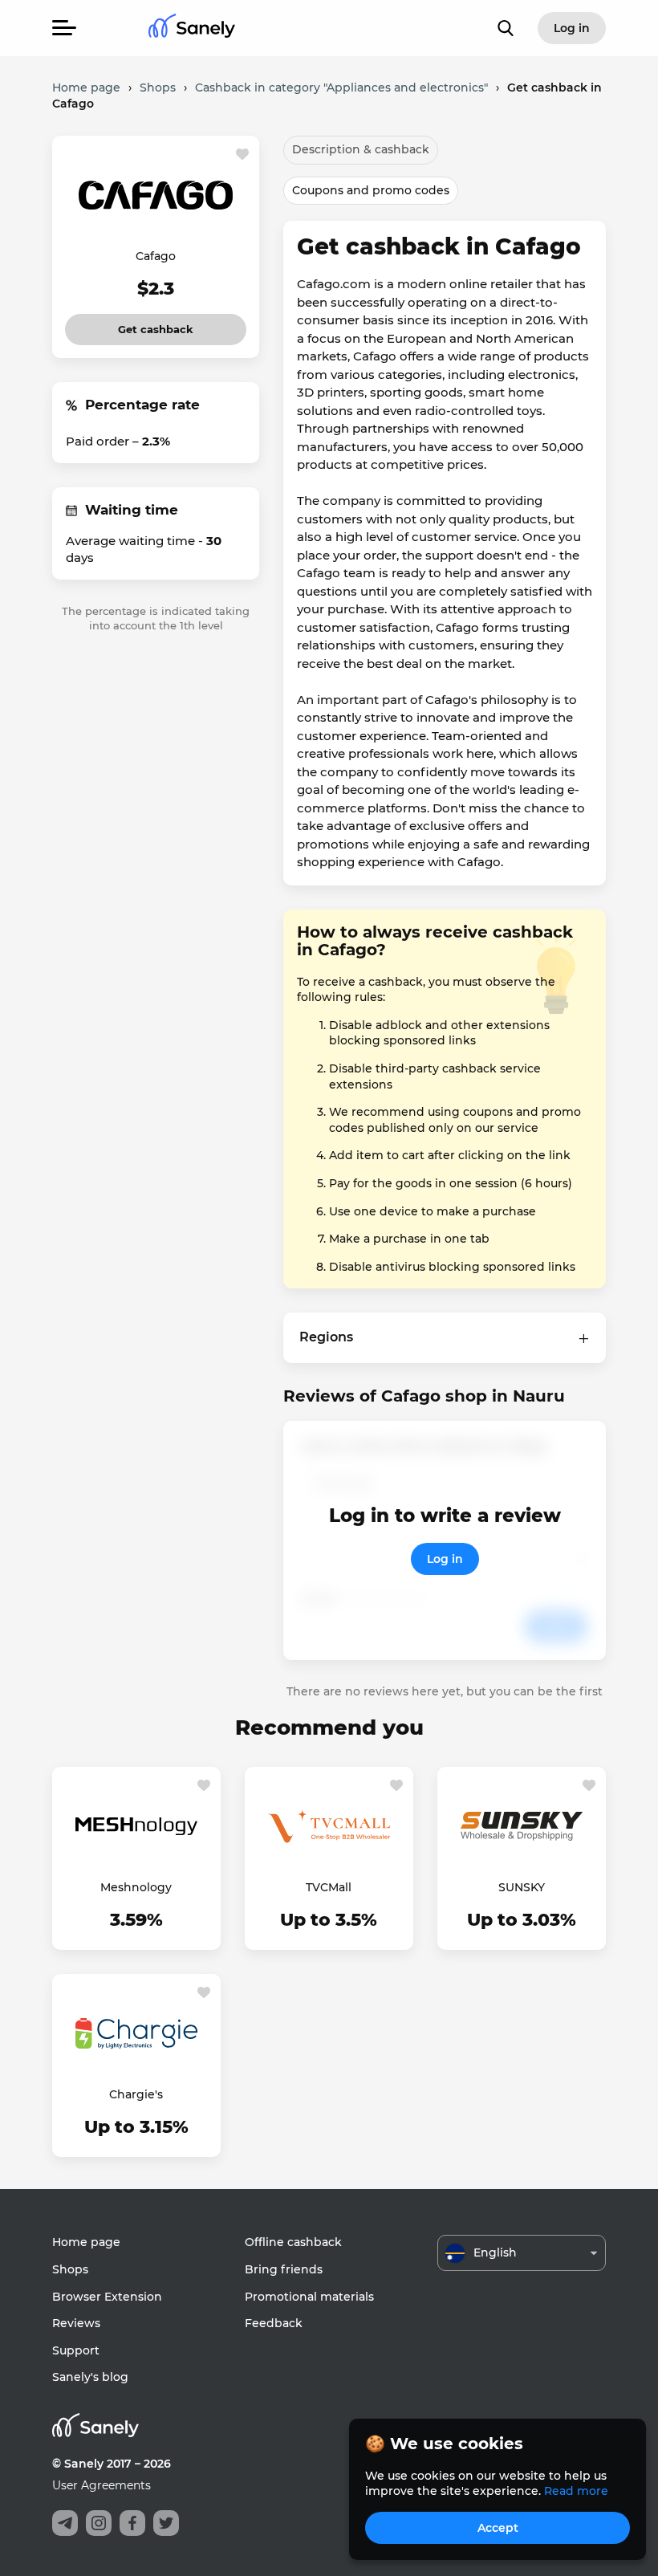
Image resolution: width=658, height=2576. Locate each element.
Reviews (76, 2323)
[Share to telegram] (65, 2523)
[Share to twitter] (166, 2523)
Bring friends (284, 2269)
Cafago (156, 256)
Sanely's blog (90, 2377)
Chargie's (136, 2094)
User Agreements (102, 2485)
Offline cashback (293, 2242)
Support (76, 2350)
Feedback (274, 2323)
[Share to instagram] (99, 2523)
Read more (576, 2491)
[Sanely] (192, 28)
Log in (445, 1559)
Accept (498, 2528)
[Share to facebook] (132, 2523)
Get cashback (156, 325)
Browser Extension (107, 2297)
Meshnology (136, 1887)
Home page (86, 2242)
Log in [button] (572, 28)
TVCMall (329, 1887)
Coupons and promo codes (371, 190)
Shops (70, 2269)
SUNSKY (522, 1887)
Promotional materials (309, 2297)
